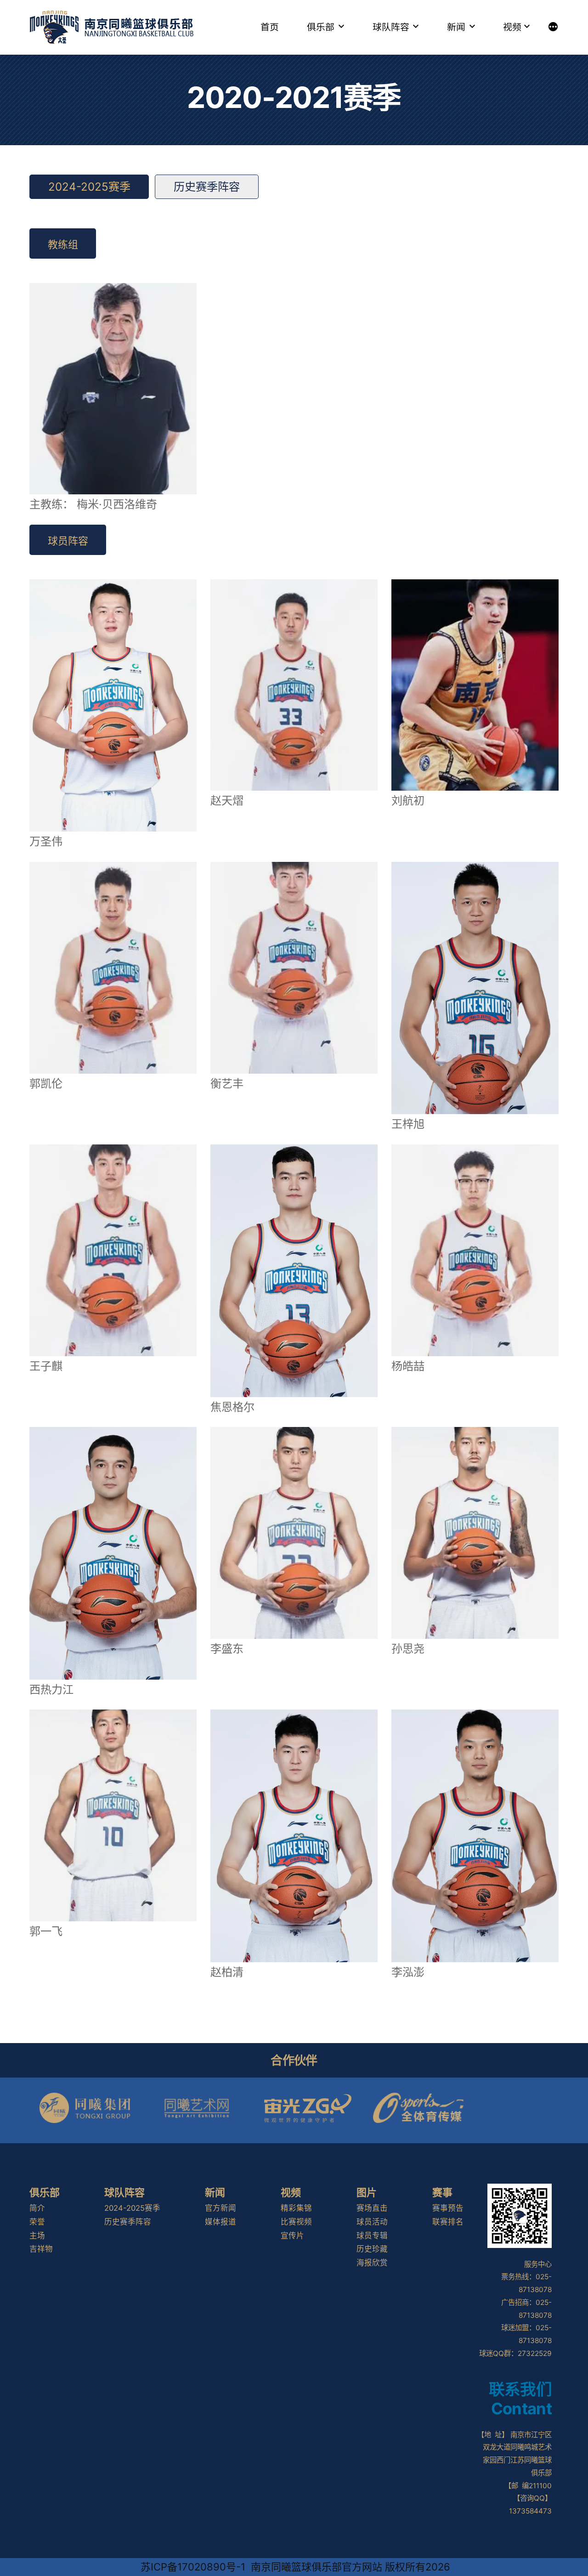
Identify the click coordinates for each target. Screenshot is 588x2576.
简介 (37, 2208)
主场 (37, 2236)
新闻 (456, 27)
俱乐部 (321, 27)
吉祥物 (41, 2249)
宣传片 (292, 2236)
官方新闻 (220, 2208)
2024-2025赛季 (89, 187)
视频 (512, 27)
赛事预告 (448, 2208)
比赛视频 (296, 2222)
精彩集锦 (296, 2208)
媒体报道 (220, 2222)
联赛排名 (448, 2222)
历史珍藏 (372, 2249)
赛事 (442, 2192)
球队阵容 (391, 27)
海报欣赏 (372, 2263)
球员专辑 (372, 2236)
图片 (367, 2192)
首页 (270, 27)
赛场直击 (372, 2208)
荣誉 (37, 2222)
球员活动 (372, 2222)
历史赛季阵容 (207, 187)
